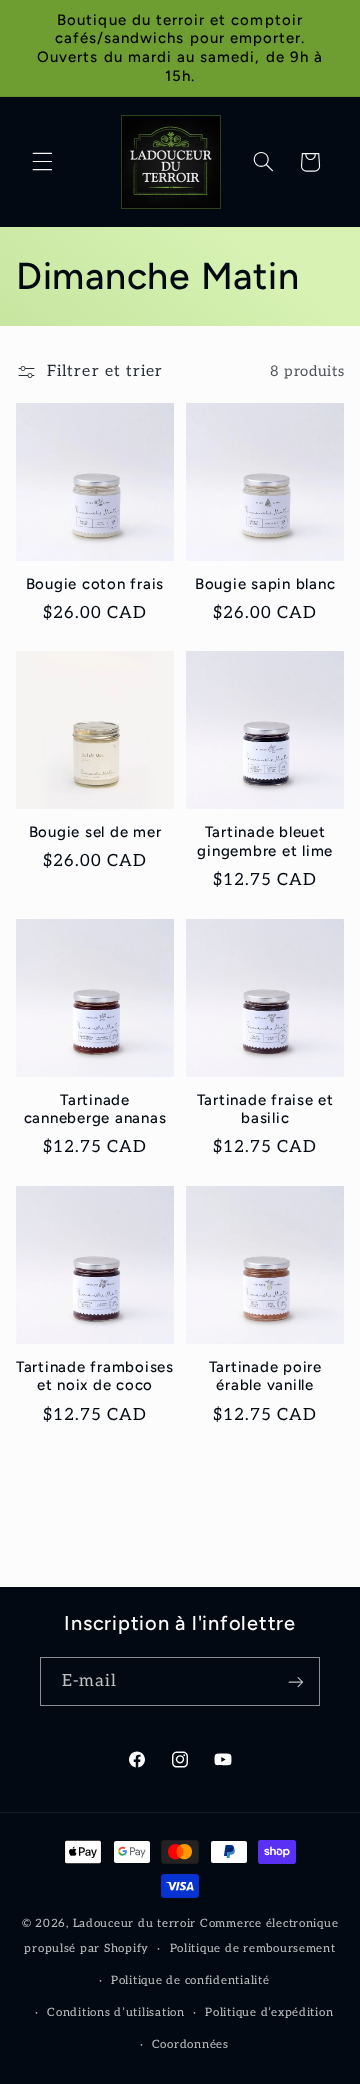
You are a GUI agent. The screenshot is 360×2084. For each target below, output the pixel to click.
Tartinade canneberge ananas (95, 1109)
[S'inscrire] (296, 1681)
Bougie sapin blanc (265, 584)
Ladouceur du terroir (135, 1923)
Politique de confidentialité (190, 1980)
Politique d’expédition (269, 2012)
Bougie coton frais (95, 584)
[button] (42, 162)
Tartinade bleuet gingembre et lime (265, 841)
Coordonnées (190, 2044)
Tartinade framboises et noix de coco (95, 1376)
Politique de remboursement (253, 1948)
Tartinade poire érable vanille (265, 1376)
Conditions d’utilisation (116, 2012)
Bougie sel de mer (95, 832)
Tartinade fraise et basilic (265, 1109)
